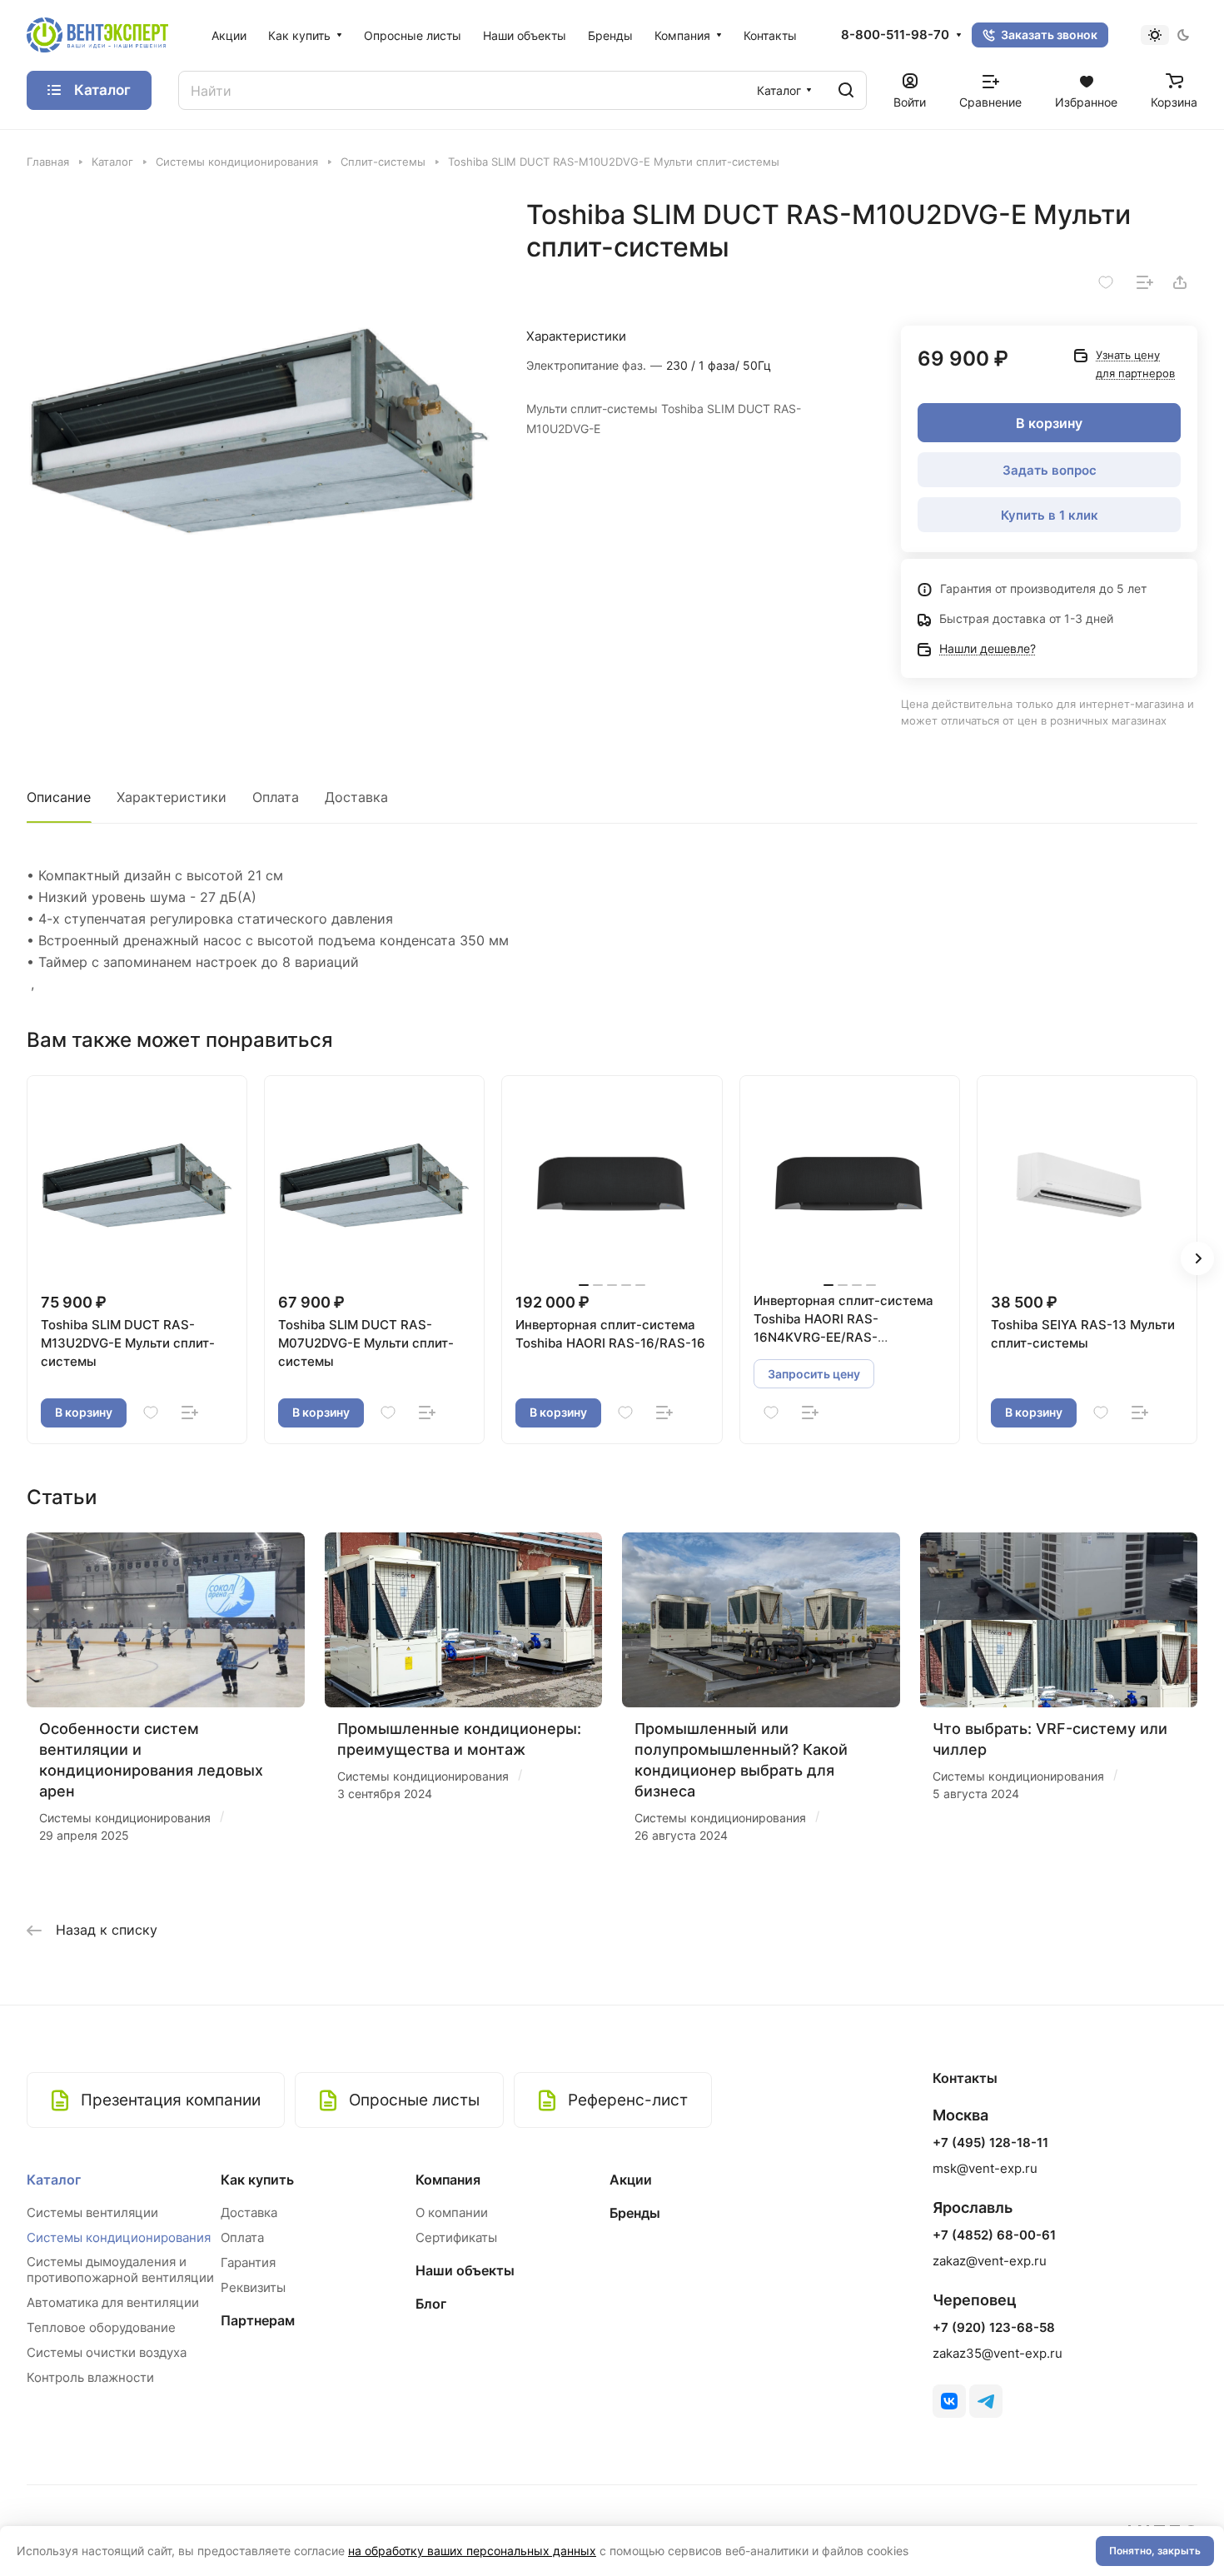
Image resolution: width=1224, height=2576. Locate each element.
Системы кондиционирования (119, 2237)
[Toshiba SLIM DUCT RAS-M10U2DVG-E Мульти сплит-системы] (259, 431)
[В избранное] (1106, 282)
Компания (448, 2180)
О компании (452, 2212)
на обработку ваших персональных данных (472, 2551)
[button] (1197, 1258)
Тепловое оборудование (101, 2327)
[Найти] (846, 90)
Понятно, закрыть (1155, 2551)
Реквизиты (253, 2287)
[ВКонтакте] (949, 2401)
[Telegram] (986, 2401)
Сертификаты (456, 2237)
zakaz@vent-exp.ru (990, 2261)
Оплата (276, 797)
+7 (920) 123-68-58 (994, 2328)
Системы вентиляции (92, 2212)
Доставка (356, 797)
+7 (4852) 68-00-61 (994, 2235)
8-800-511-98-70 (895, 35)
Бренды (635, 2213)
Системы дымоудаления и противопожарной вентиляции (120, 2270)
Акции (631, 2180)
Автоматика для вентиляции (113, 2302)
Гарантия (248, 2262)
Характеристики (172, 797)
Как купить (257, 2180)
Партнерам (258, 2320)
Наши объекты (465, 2270)
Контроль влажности (90, 2377)
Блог (431, 2304)
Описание (59, 797)
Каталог (54, 2180)
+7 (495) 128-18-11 (990, 2143)
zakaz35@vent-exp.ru (998, 2353)
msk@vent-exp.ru (985, 2168)
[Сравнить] (1145, 282)
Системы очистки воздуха (107, 2352)
